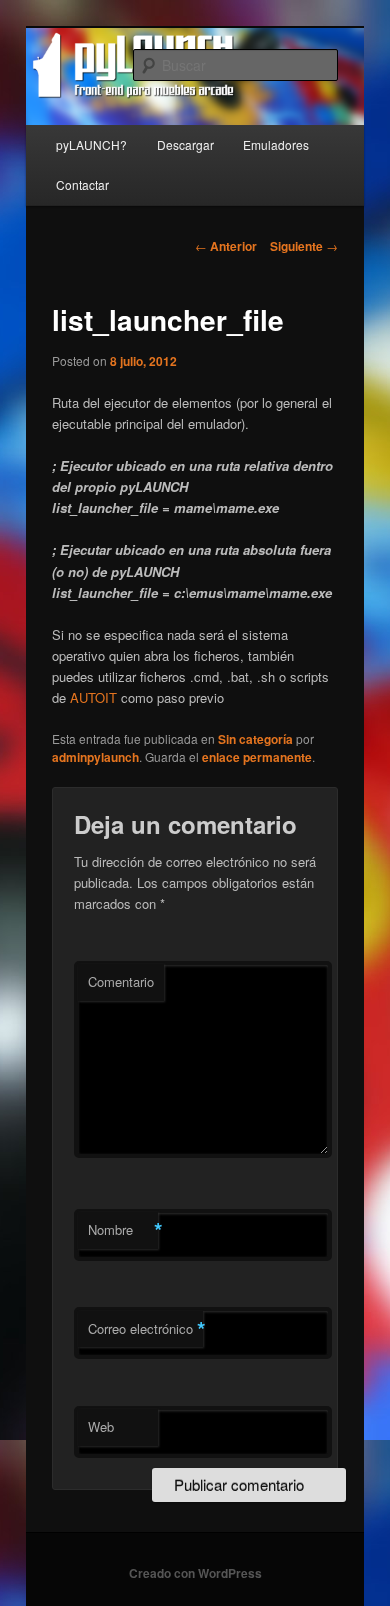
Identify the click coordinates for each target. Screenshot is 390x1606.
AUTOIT (93, 697)
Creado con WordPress (195, 1573)
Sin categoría (255, 739)
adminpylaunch (95, 757)
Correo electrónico (145, 1329)
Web (101, 1426)
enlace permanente (257, 757)
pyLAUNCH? (91, 144)
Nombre (123, 1230)
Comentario (121, 981)
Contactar (82, 184)
